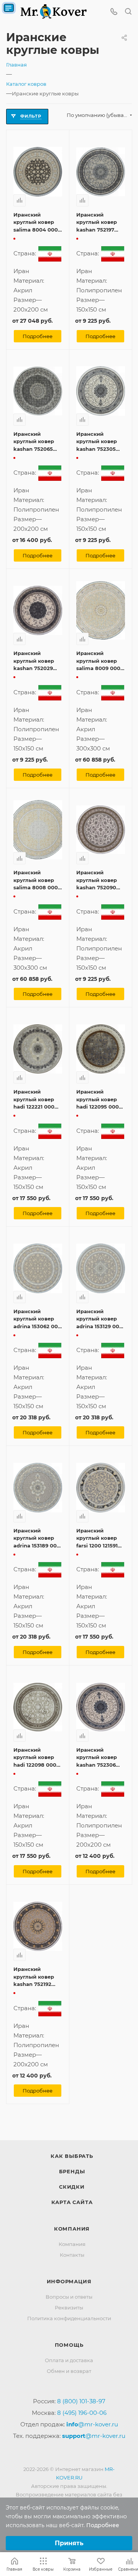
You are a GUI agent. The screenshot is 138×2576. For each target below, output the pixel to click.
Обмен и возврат (69, 2371)
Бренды (72, 2171)
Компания (72, 2229)
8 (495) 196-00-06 (82, 2413)
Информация (69, 2281)
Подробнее (38, 336)
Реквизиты (69, 2308)
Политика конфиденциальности (69, 2318)
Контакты (72, 2255)
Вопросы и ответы (69, 2297)
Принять (69, 2543)
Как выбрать (72, 2156)
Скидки (72, 2187)
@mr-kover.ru (92, 2424)
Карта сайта (72, 2202)
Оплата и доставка (69, 2360)
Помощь (69, 2345)
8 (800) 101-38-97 (81, 2401)
